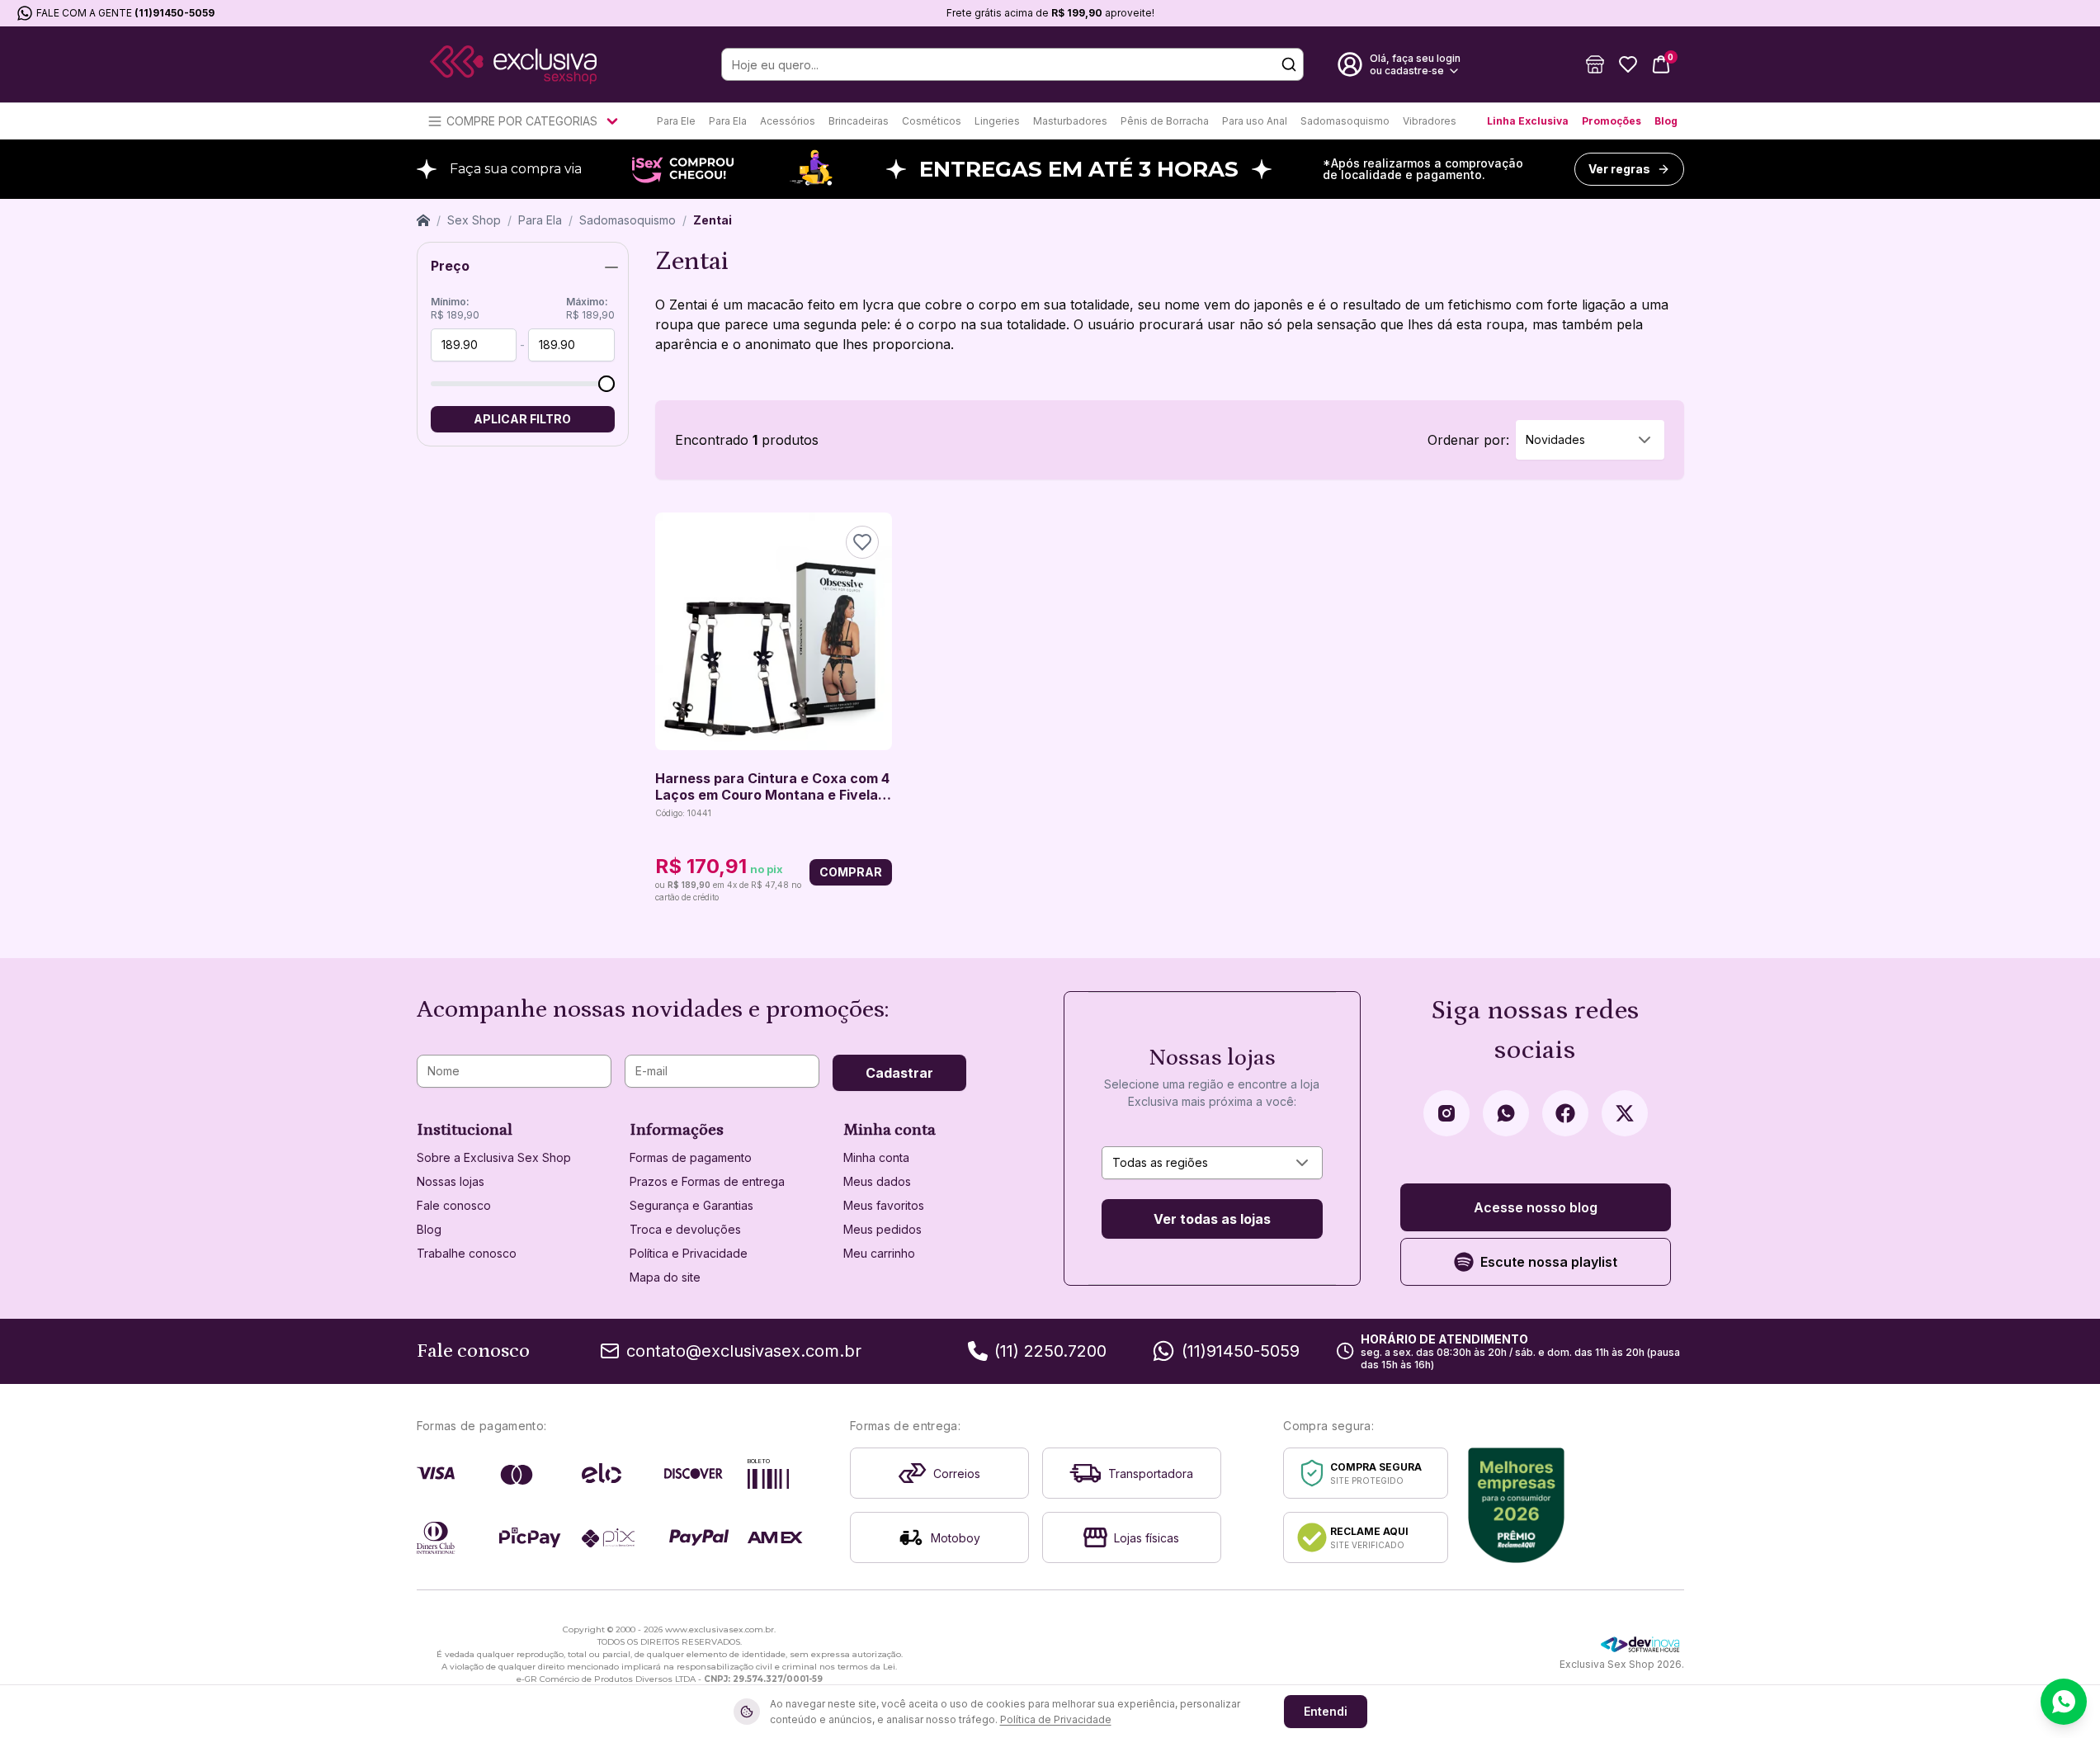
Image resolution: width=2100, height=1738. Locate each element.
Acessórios (788, 121)
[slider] (606, 384)
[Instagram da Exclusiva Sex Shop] (1446, 1113)
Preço (450, 266)
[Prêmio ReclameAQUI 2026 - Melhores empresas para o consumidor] (1516, 1505)
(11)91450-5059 (175, 13)
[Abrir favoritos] (1628, 64)
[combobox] (1590, 440)
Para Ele (676, 121)
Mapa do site (665, 1277)
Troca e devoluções (685, 1229)
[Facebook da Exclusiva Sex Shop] (1565, 1113)
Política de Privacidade (1056, 1719)
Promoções (1612, 121)
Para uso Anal (1255, 121)
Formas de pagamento (691, 1157)
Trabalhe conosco (467, 1253)
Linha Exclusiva (1528, 121)
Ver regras (1619, 169)
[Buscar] (1289, 64)
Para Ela (728, 121)
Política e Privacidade (689, 1253)
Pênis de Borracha (1165, 121)
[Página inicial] (423, 220)
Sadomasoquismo (1345, 121)
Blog (1666, 121)
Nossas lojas (451, 1181)
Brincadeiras (859, 121)
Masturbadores (1070, 121)
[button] (1595, 64)
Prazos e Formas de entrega (707, 1181)
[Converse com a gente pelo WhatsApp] (2064, 1702)
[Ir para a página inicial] (513, 65)
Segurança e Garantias (691, 1205)
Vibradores (1430, 121)
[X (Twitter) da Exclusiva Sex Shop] (1625, 1113)
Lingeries (997, 121)
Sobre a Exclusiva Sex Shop (494, 1157)
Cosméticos (932, 121)
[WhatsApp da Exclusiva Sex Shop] (1506, 1113)
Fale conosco (454, 1205)
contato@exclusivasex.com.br (744, 1351)
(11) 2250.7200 (1050, 1351)
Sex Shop (474, 220)
